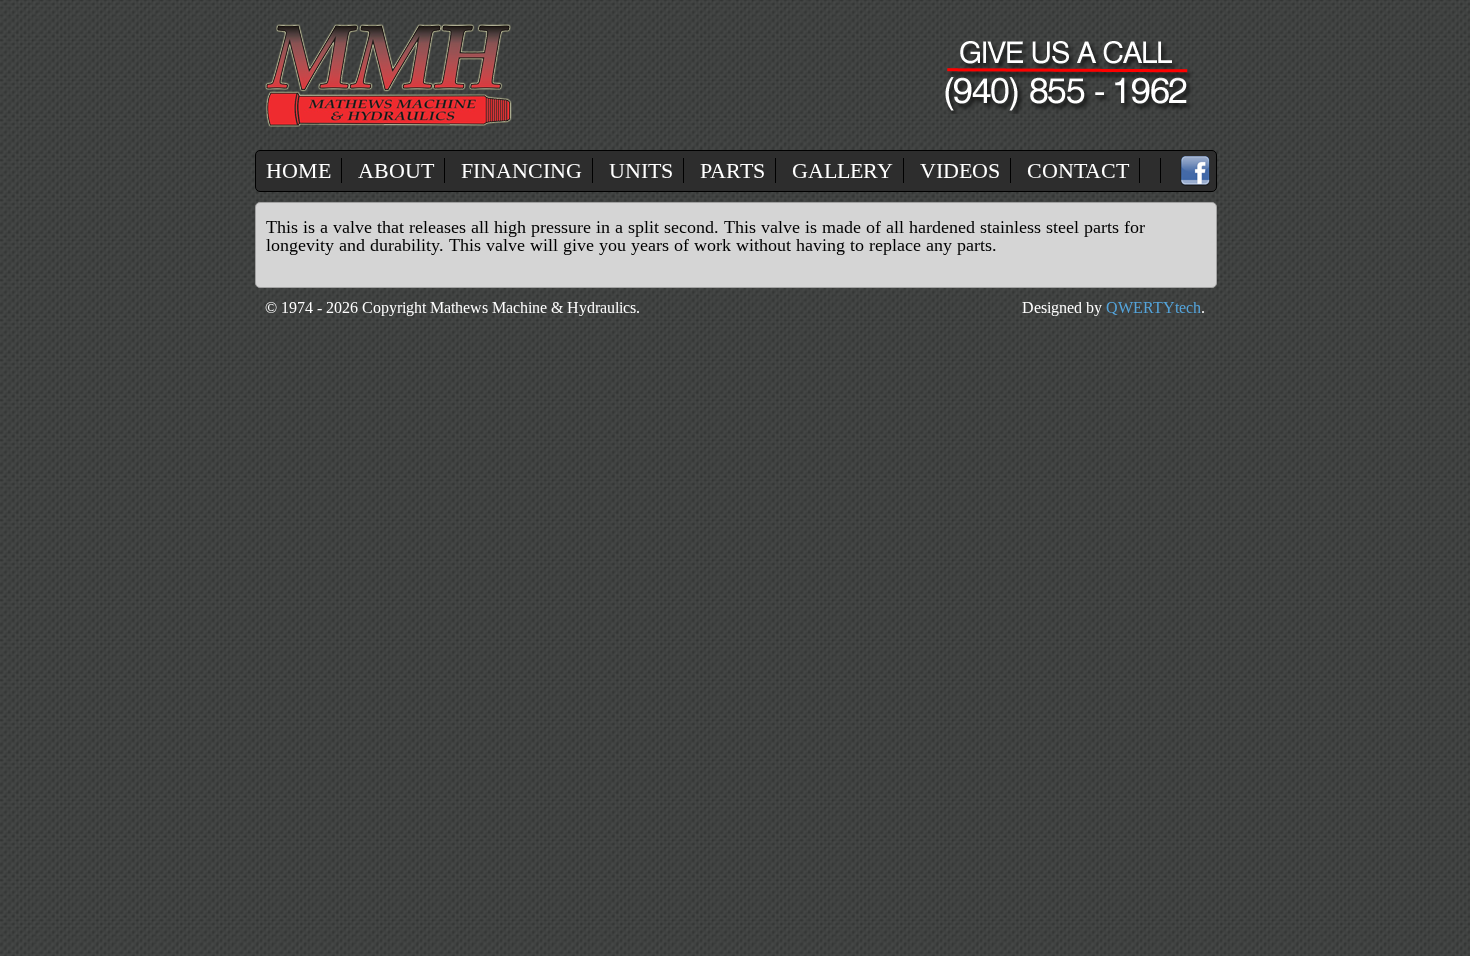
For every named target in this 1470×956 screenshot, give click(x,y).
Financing (521, 170)
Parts (732, 170)
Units (641, 170)
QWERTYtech (1153, 307)
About (396, 170)
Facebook (1195, 171)
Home (298, 170)
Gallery (842, 170)
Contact (1078, 170)
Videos (960, 170)
